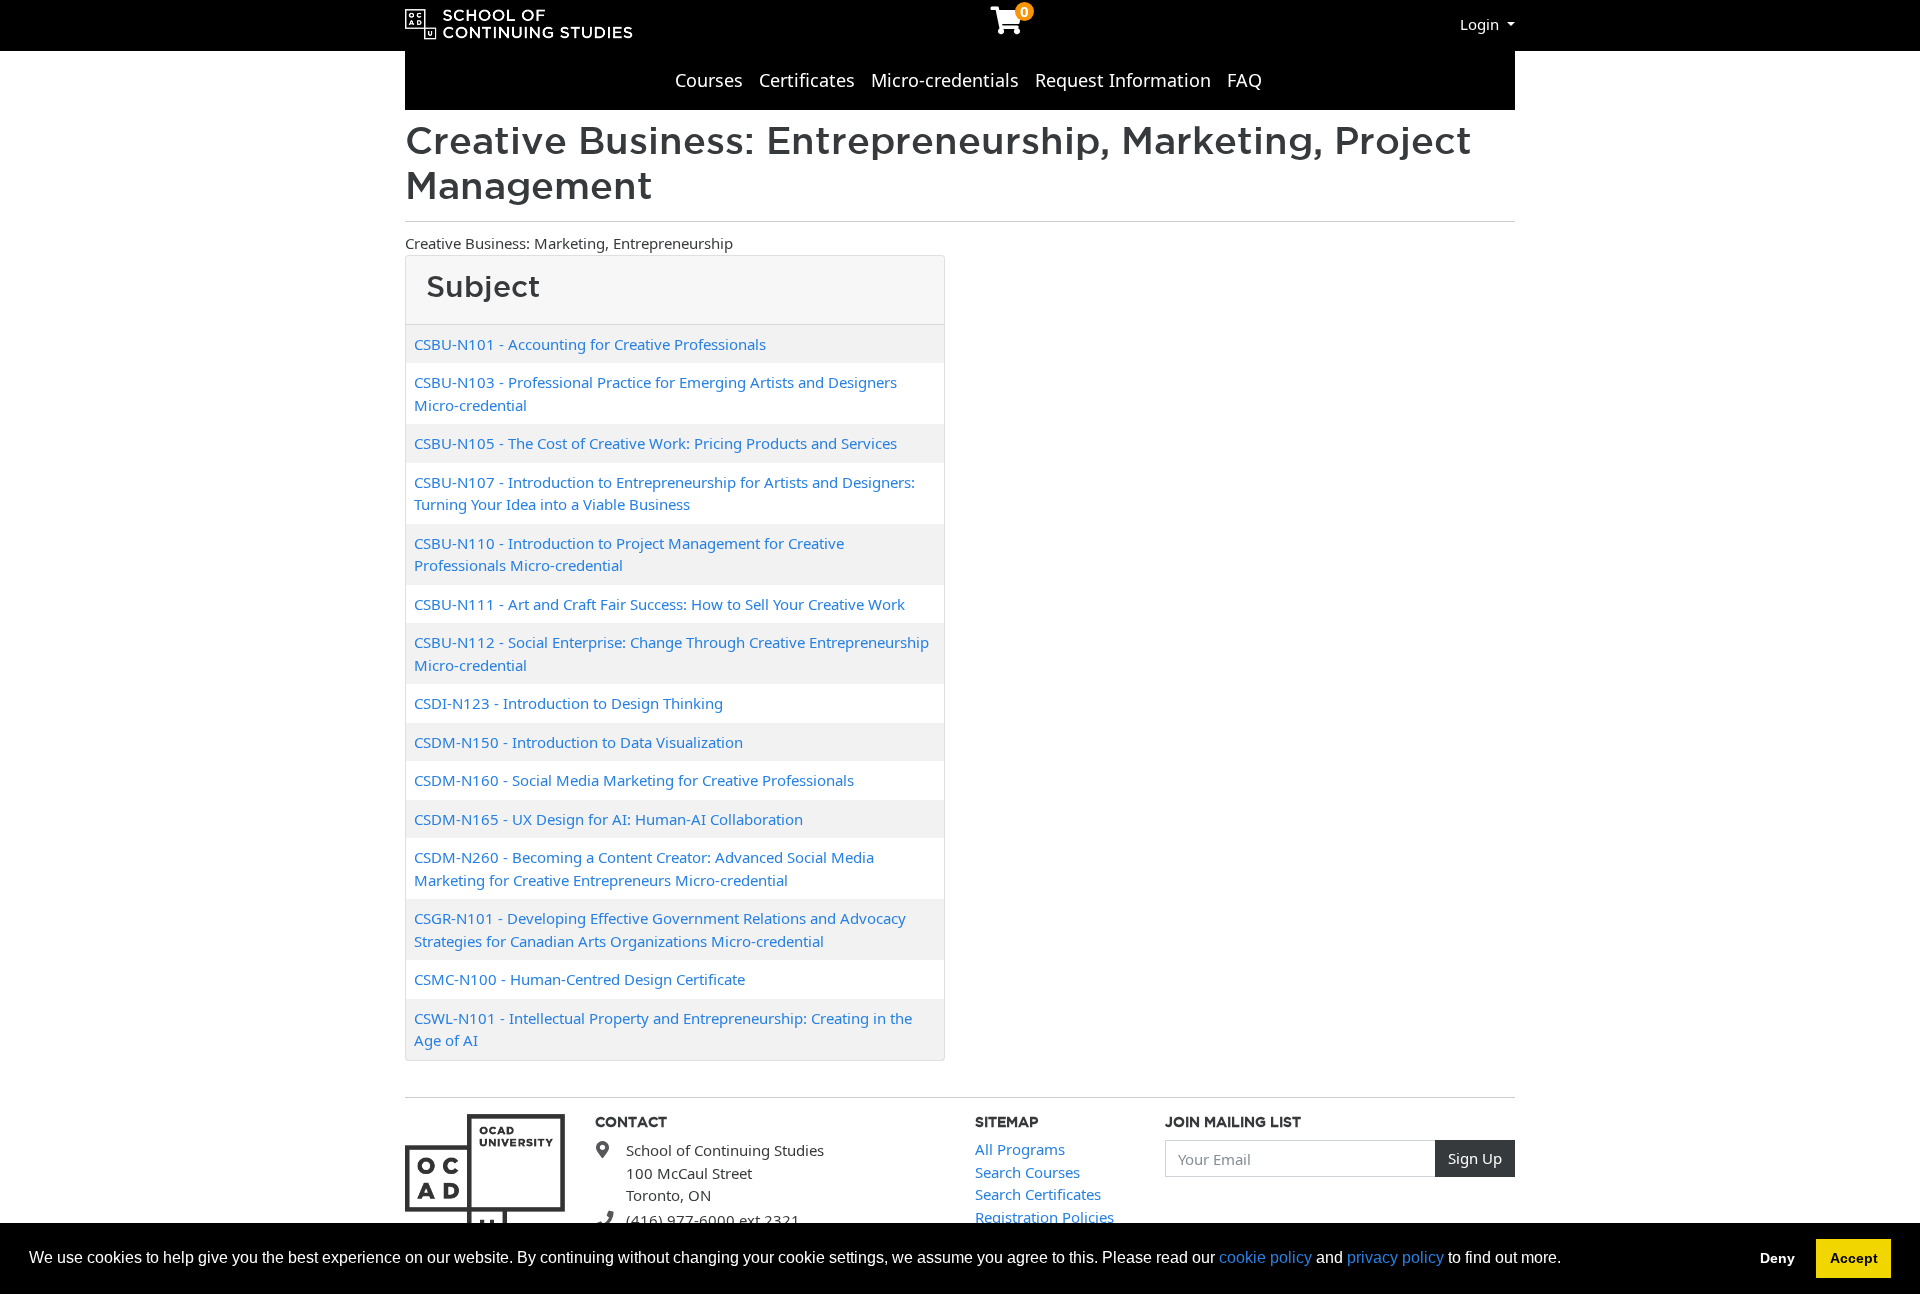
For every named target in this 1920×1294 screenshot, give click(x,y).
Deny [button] (1777, 1258)
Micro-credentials (945, 80)
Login (1481, 24)
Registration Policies (1044, 1217)
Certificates (807, 80)
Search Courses (1027, 1172)
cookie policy (1265, 1257)
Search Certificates (1038, 1194)
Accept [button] (1854, 1258)
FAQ (1244, 80)
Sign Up (1475, 1158)
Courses (709, 80)
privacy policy (1395, 1257)
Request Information (1123, 80)
